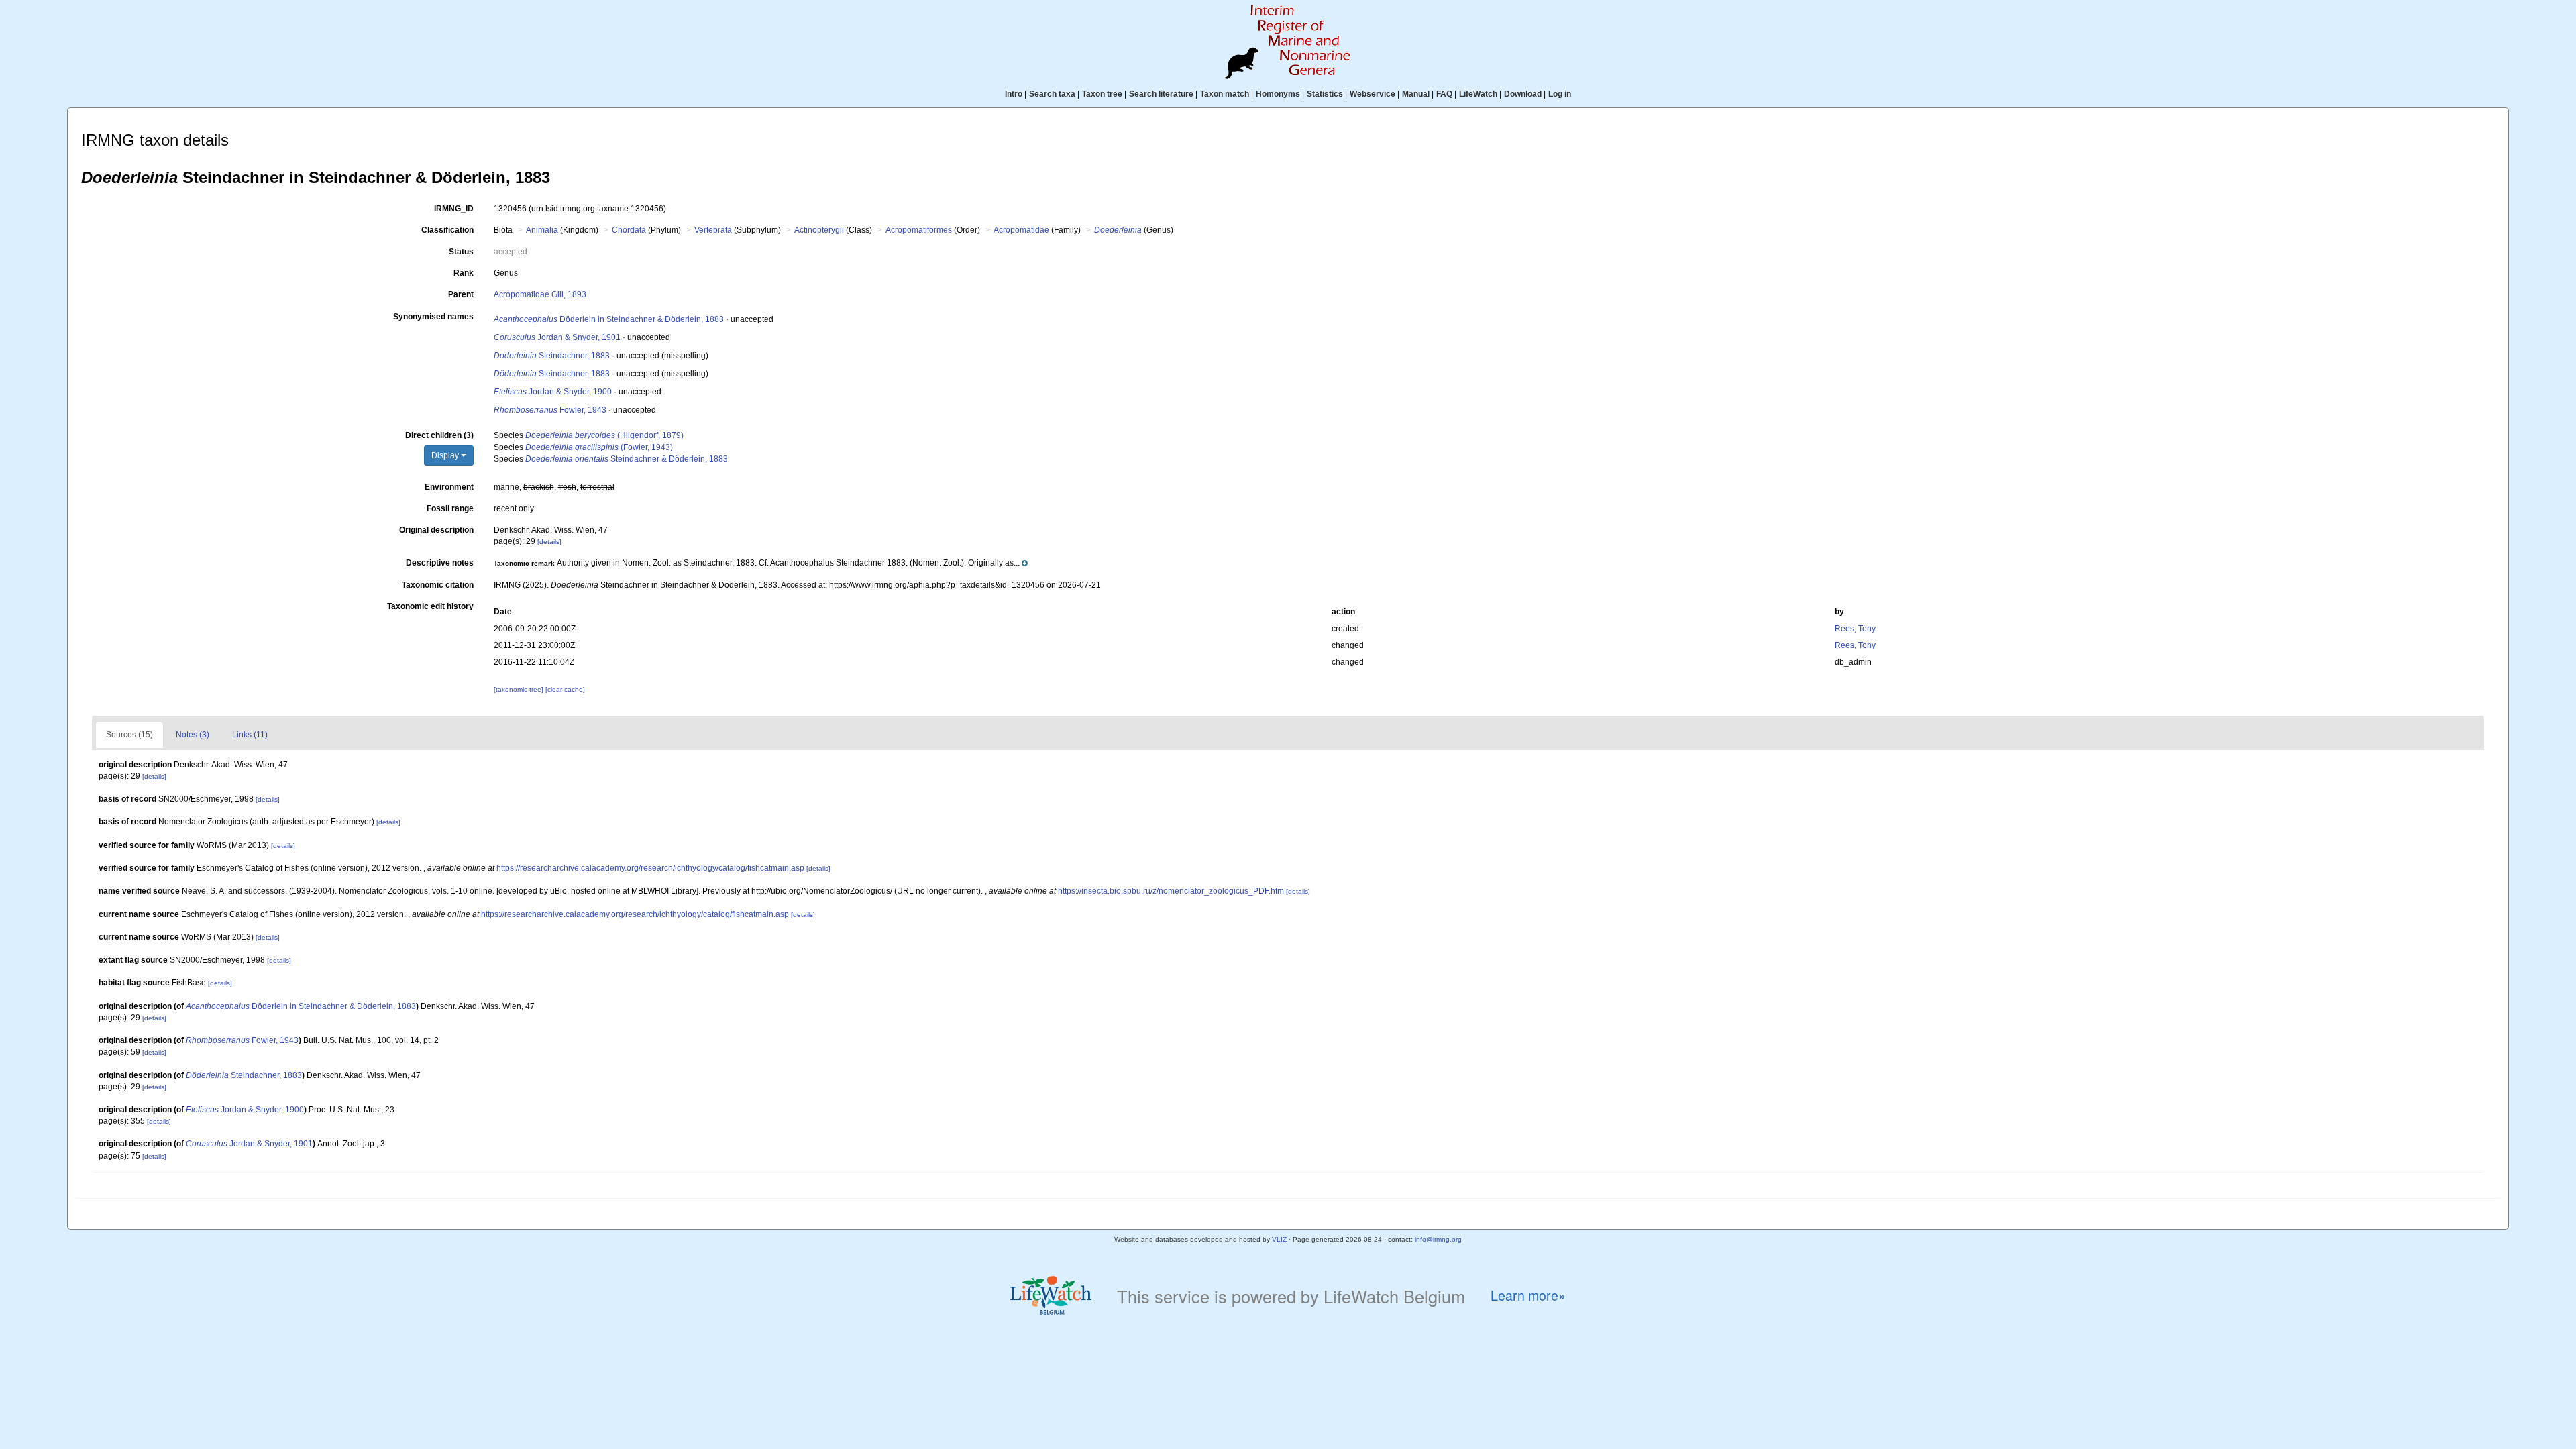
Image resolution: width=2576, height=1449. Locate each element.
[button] (761, 563)
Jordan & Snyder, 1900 (553, 392)
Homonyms (1278, 94)
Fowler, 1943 (550, 410)
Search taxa (1052, 94)
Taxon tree (1102, 94)
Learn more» (1528, 1296)
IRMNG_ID (454, 209)
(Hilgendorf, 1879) (604, 435)
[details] (549, 542)
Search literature (1161, 94)
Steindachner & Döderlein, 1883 (627, 459)
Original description (436, 530)
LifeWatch (1478, 94)
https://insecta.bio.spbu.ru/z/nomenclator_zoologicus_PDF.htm (1171, 891)
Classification (447, 230)
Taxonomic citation (438, 585)
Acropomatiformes (919, 230)
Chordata (629, 230)
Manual (1416, 94)
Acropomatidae (1021, 230)
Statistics (1325, 94)
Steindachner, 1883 (552, 356)
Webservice (1373, 94)
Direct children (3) (439, 435)
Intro (1014, 94)
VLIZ (1279, 1239)
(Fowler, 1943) (599, 447)
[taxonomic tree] (520, 689)
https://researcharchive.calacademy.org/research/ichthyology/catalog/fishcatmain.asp (650, 868)
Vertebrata (713, 230)
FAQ (1444, 94)
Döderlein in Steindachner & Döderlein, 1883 (609, 319)
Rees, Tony (1855, 629)
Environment (449, 487)
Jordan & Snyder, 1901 (557, 337)
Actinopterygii (819, 230)
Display (446, 455)
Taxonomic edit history (430, 606)
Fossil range (450, 508)
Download (1523, 94)
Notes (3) (193, 735)
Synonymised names (433, 317)
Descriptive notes (440, 563)
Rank (464, 273)
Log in (1560, 94)
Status (461, 252)
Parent (461, 294)
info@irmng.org (1438, 1239)
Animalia (542, 230)
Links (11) (250, 735)
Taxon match (1225, 94)
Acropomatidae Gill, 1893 (540, 294)
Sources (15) (129, 735)
